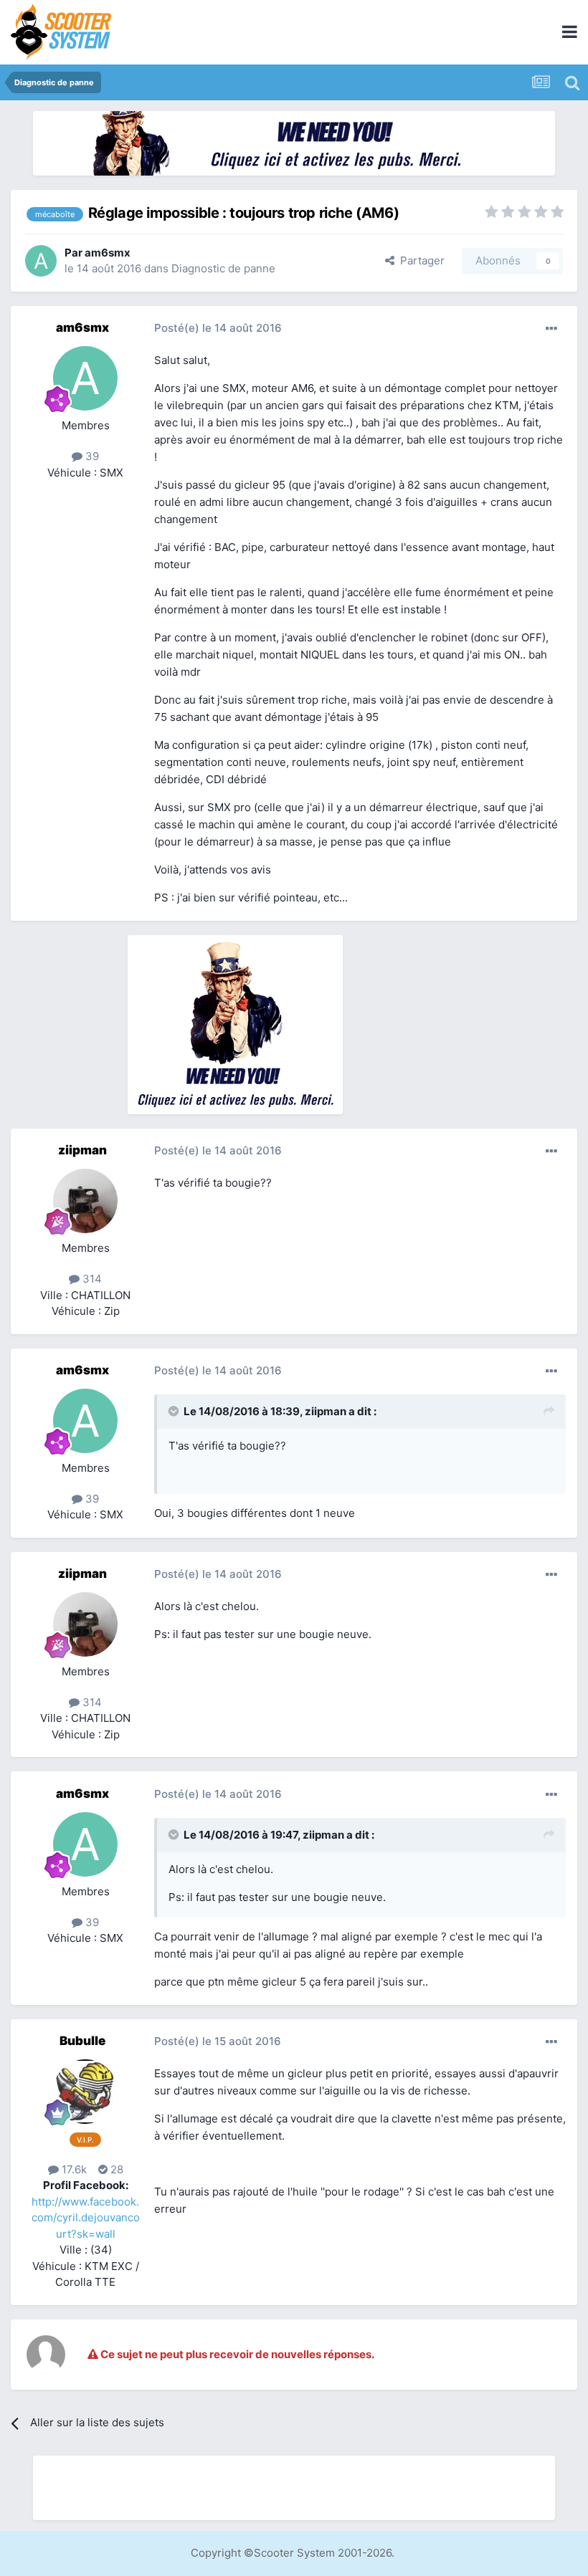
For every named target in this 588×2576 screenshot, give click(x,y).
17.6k (73, 2169)
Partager (419, 260)
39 (91, 456)
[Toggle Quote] (175, 1411)
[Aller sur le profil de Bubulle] (85, 2092)
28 (115, 2169)
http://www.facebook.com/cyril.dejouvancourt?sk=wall (86, 2218)
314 (91, 1279)
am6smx (108, 253)
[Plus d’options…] (551, 329)
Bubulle (82, 2041)
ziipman (82, 1150)
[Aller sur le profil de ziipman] (85, 1201)
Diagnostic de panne (223, 268)
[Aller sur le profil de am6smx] (41, 261)
